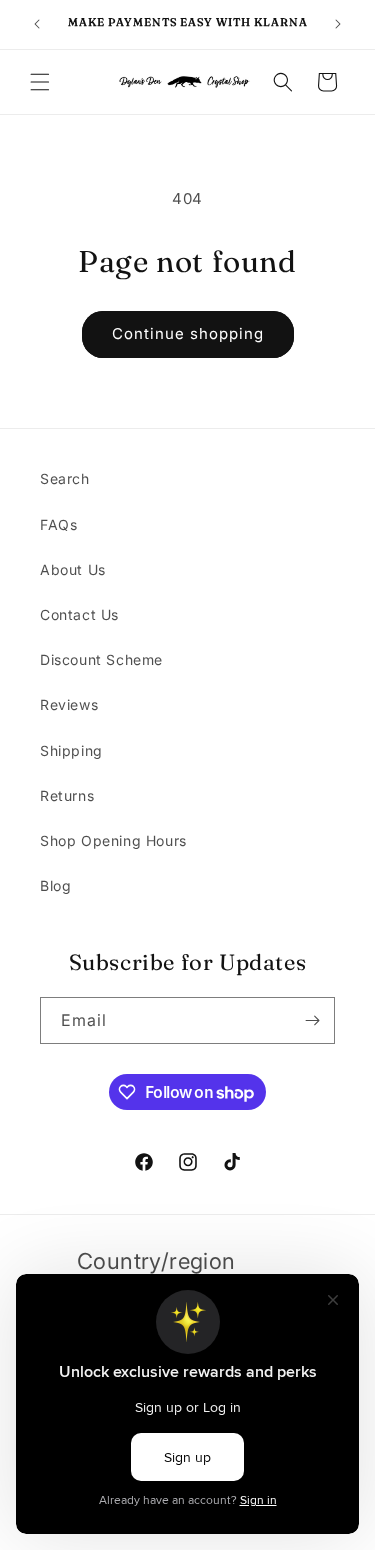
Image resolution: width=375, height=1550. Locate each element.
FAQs (58, 524)
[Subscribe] (312, 1020)
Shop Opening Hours (113, 840)
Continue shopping (188, 333)
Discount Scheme (101, 659)
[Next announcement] (338, 24)
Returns (67, 795)
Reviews (69, 704)
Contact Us (79, 614)
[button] (40, 82)
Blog (55, 885)
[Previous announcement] (37, 24)
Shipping (71, 750)
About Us (73, 569)
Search (65, 478)
